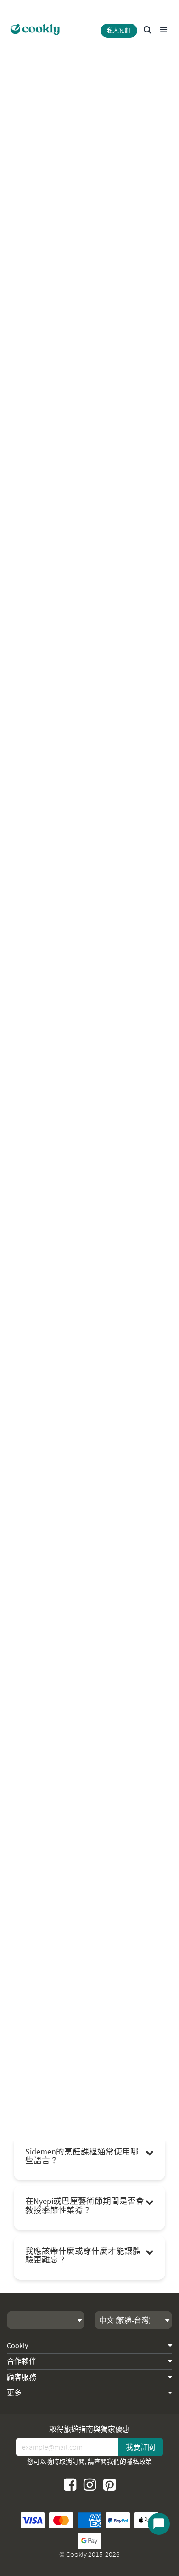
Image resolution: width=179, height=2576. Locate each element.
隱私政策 (139, 2462)
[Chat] (159, 2524)
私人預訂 (119, 30)
